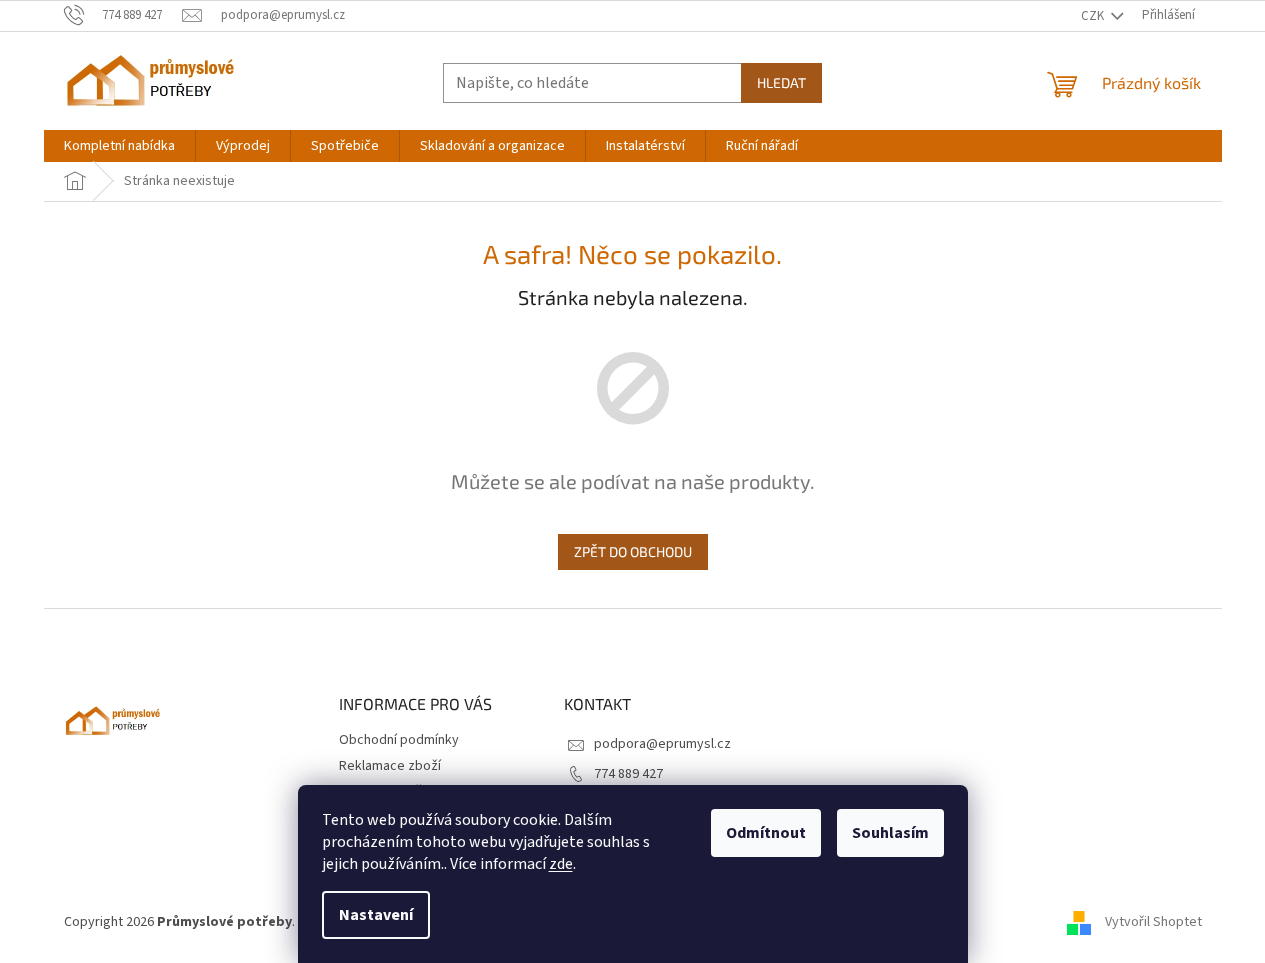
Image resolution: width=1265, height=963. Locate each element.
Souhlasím (890, 833)
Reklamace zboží (390, 766)
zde (561, 864)
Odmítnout (766, 833)
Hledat (781, 82)
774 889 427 (628, 774)
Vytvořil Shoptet (1153, 922)
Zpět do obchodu (633, 551)
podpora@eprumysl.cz (662, 744)
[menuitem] (119, 146)
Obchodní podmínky (399, 740)
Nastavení (376, 915)
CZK (1094, 16)
